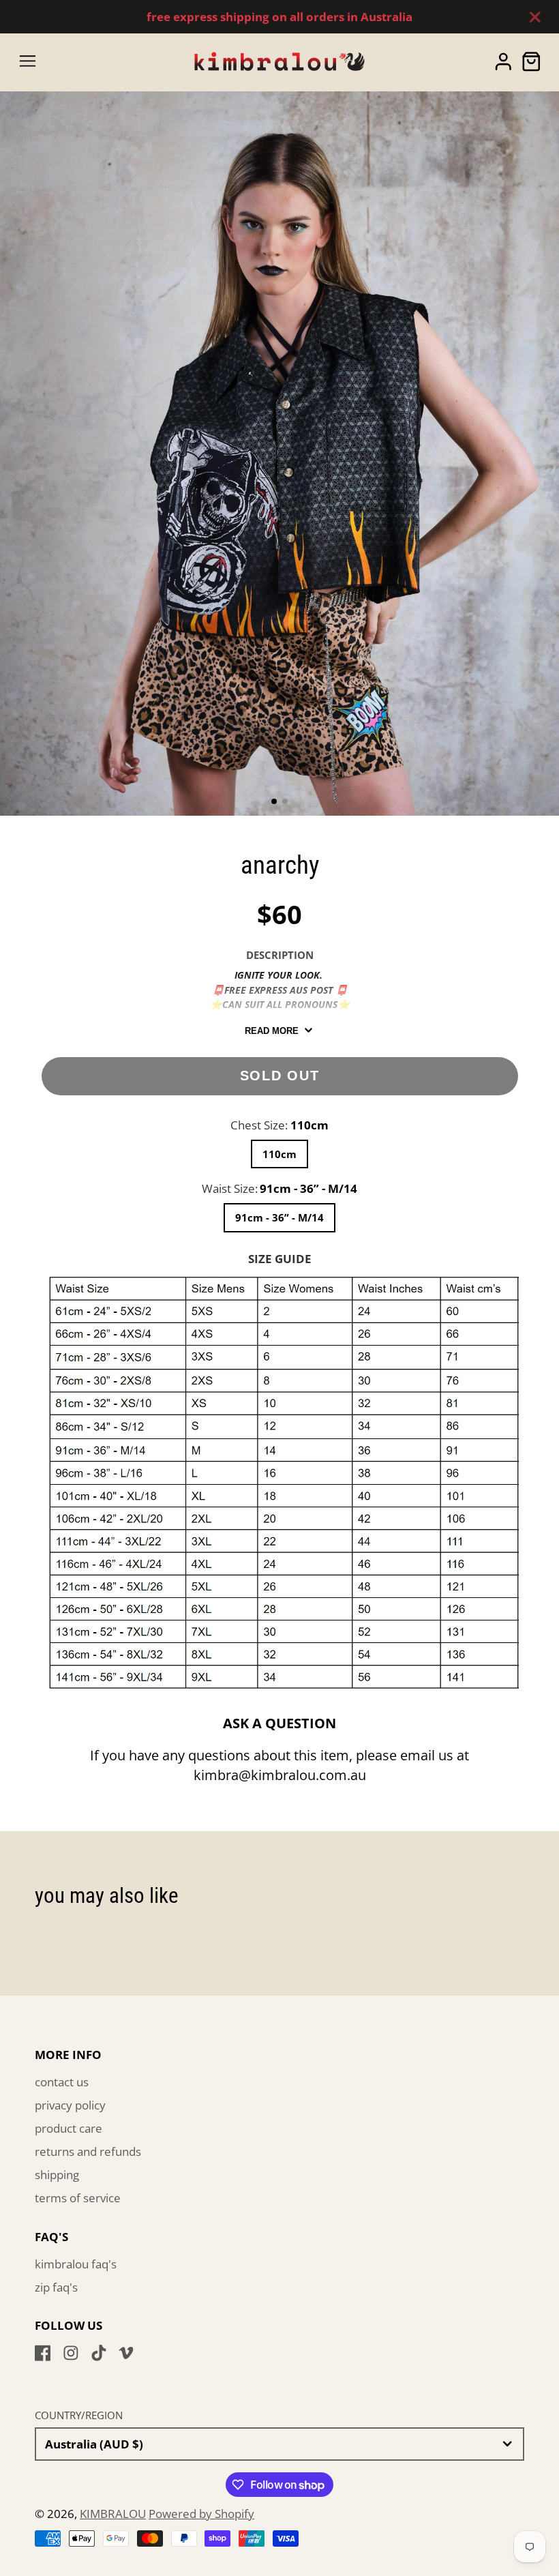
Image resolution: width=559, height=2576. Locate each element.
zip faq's (56, 2287)
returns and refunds (88, 2151)
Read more (272, 1031)
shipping (57, 2175)
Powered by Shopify (201, 2514)
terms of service (78, 2198)
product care (69, 2128)
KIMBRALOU (113, 2514)
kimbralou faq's (76, 2264)
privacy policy (70, 2105)
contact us (62, 2082)
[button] (274, 801)
